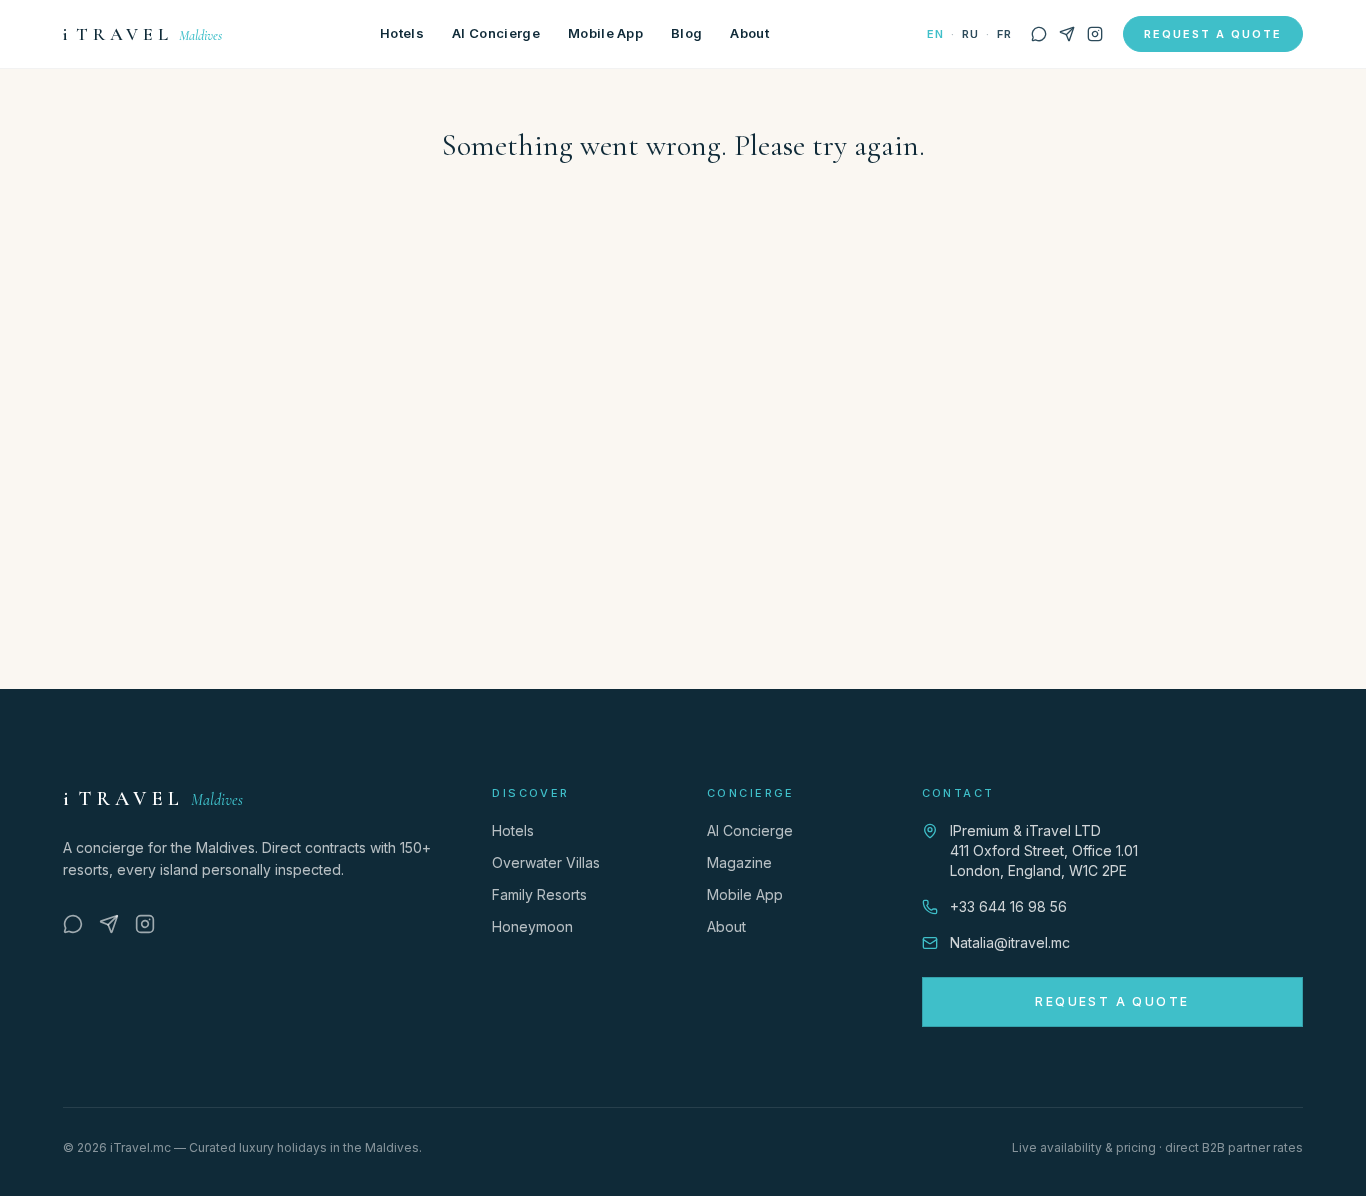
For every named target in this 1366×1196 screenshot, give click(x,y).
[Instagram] (1095, 34)
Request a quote (1213, 34)
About (749, 33)
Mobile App (605, 33)
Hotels (402, 33)
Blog (686, 33)
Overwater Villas (546, 862)
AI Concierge (496, 33)
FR (1004, 34)
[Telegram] (1067, 34)
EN (935, 34)
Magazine (739, 862)
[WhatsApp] (1039, 34)
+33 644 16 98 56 (1008, 906)
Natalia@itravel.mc (1010, 942)
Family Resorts (539, 894)
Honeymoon (532, 926)
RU (970, 34)
